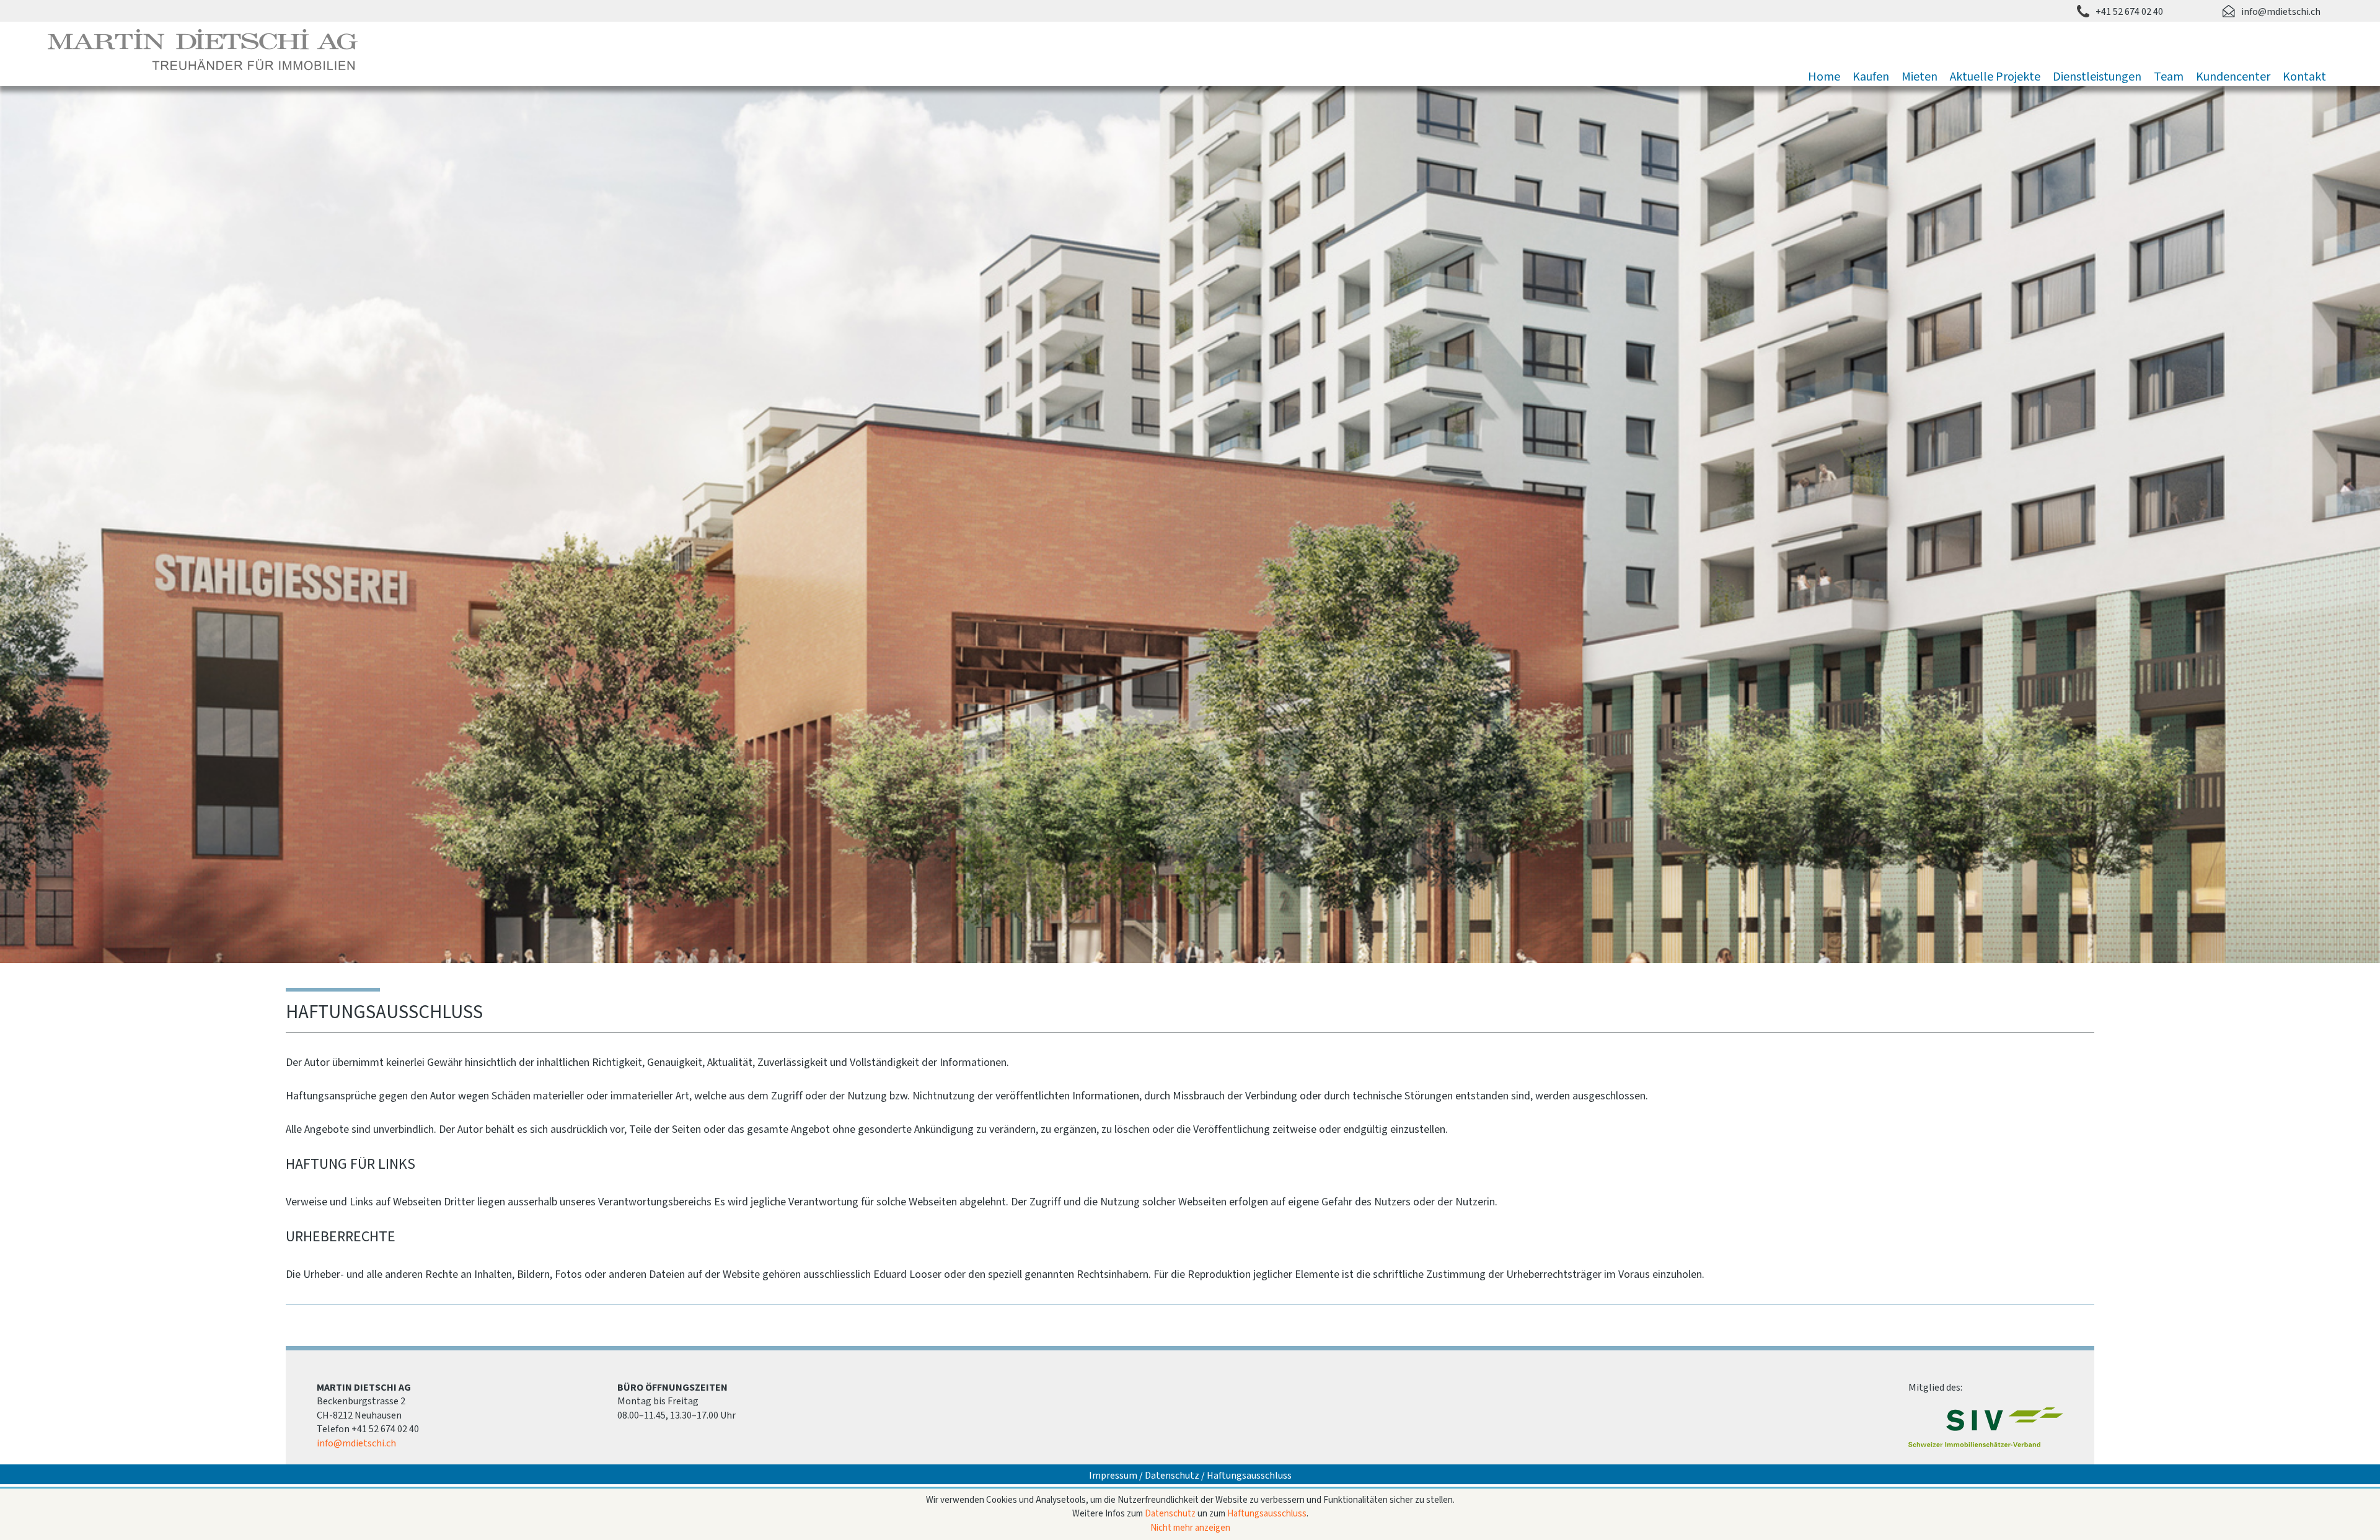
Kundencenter (2233, 77)
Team (2169, 77)
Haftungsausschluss (1249, 1476)
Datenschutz (1172, 1476)
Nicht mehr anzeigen (1190, 1528)
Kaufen (1871, 77)
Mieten (1919, 77)
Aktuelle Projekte (1995, 77)
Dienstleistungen (2097, 77)
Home (1824, 77)
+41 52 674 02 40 (2129, 12)
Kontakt (2304, 77)
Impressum (1113, 1476)
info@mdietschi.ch (2281, 12)
